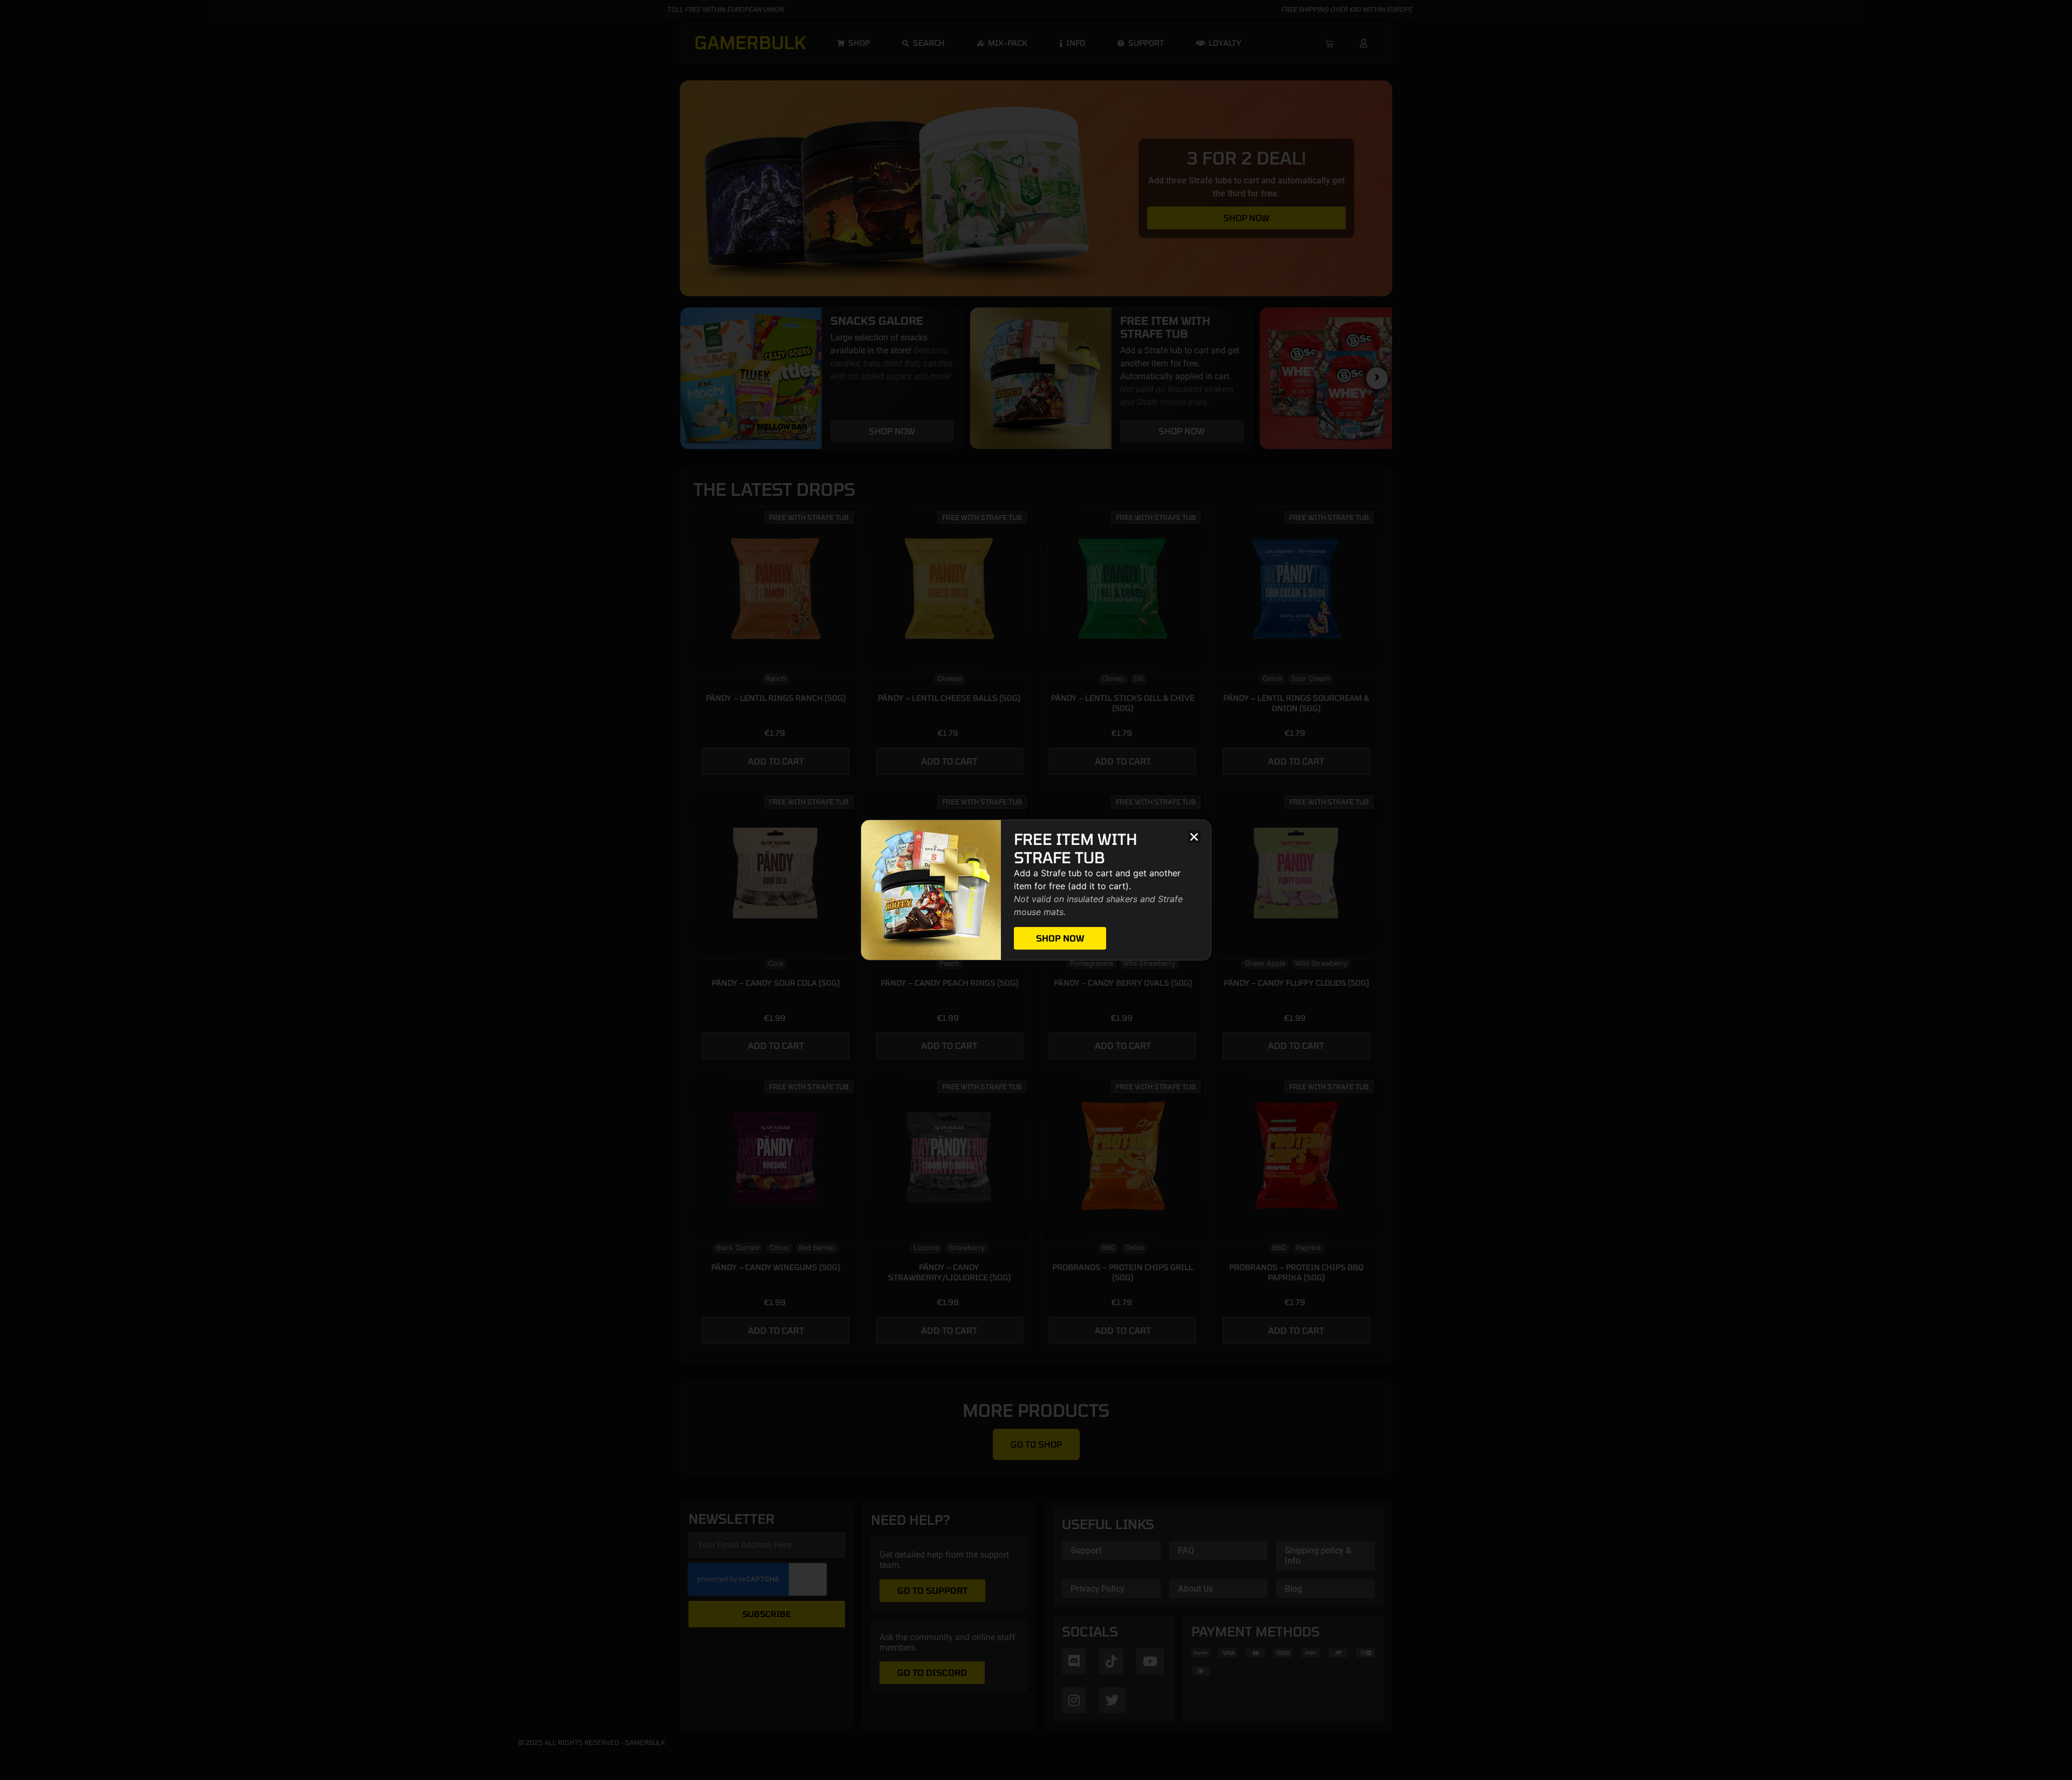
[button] (1194, 837)
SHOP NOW (1060, 938)
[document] (1036, 890)
